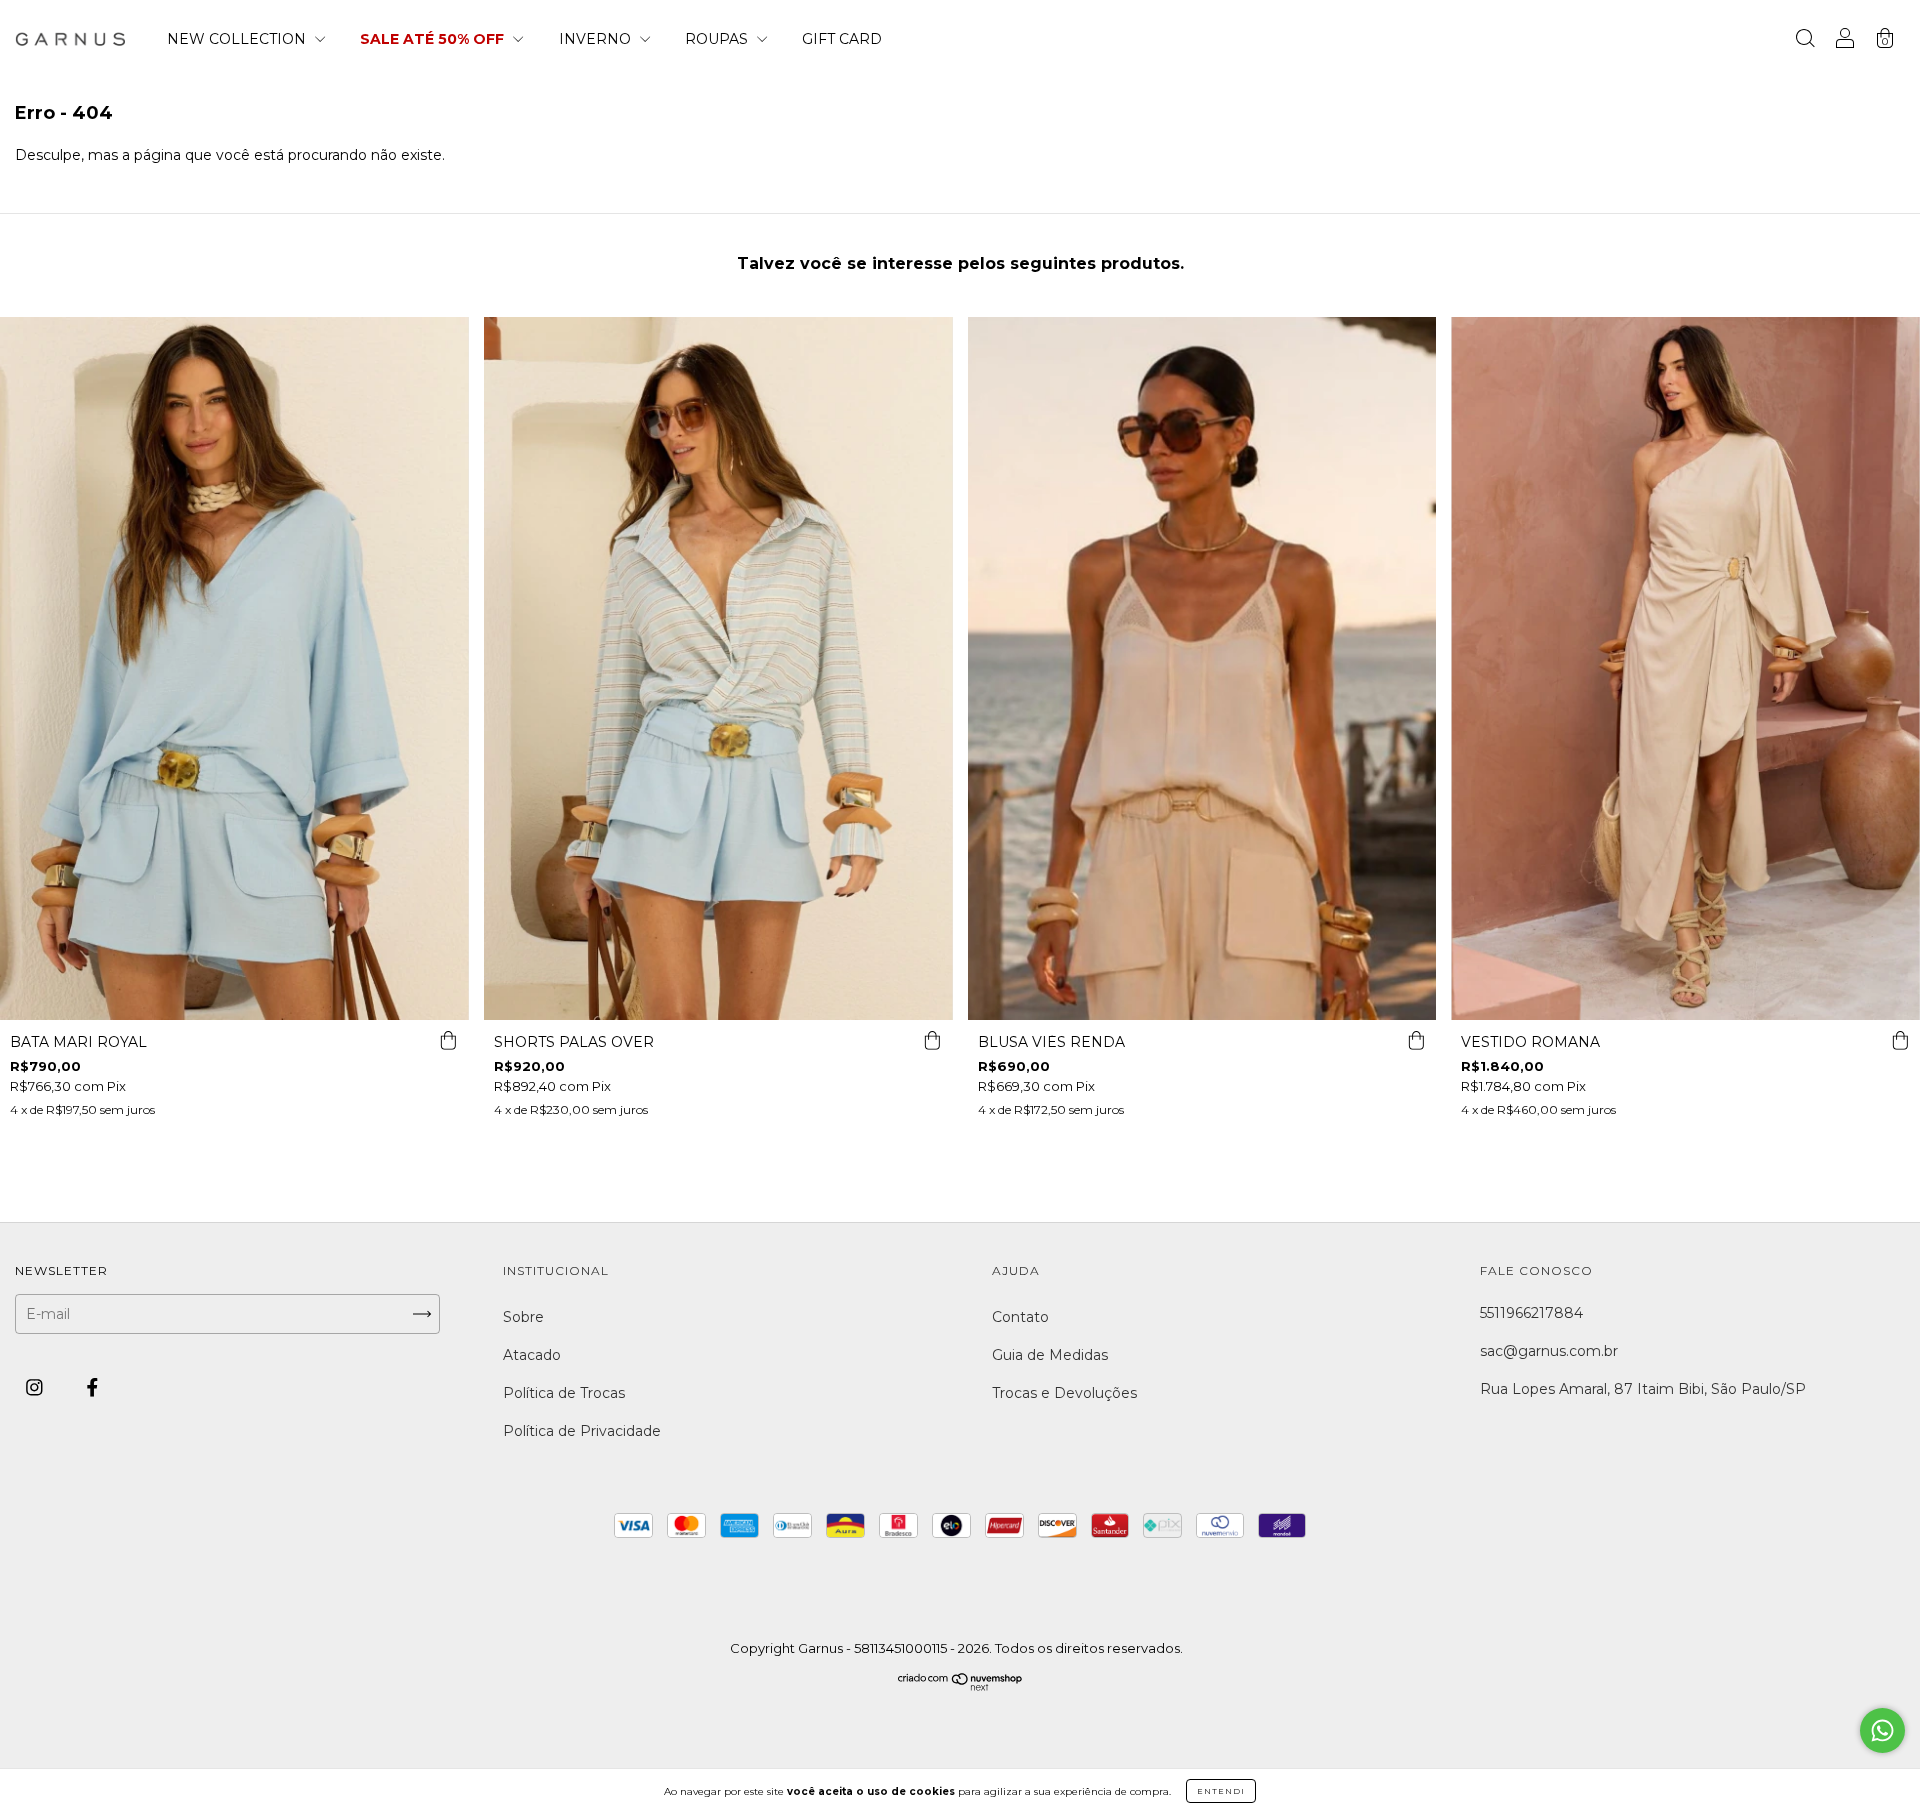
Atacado (532, 1355)
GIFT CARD (842, 39)
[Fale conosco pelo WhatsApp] (1882, 1730)
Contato (1020, 1317)
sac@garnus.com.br (1549, 1351)
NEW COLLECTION (238, 39)
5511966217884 (1531, 1313)
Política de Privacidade (582, 1431)
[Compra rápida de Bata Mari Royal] (449, 1040)
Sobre (523, 1317)
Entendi (1221, 1791)
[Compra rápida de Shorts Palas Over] (933, 1040)
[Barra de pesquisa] (1805, 41)
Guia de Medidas (1050, 1355)
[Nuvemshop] (960, 1687)
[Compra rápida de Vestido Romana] (1900, 1040)
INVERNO (597, 39)
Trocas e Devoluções (1064, 1393)
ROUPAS (718, 39)
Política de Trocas (564, 1393)
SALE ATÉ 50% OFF (434, 39)
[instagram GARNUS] (36, 1388)
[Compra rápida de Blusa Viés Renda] (1416, 1040)
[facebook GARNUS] (92, 1388)
